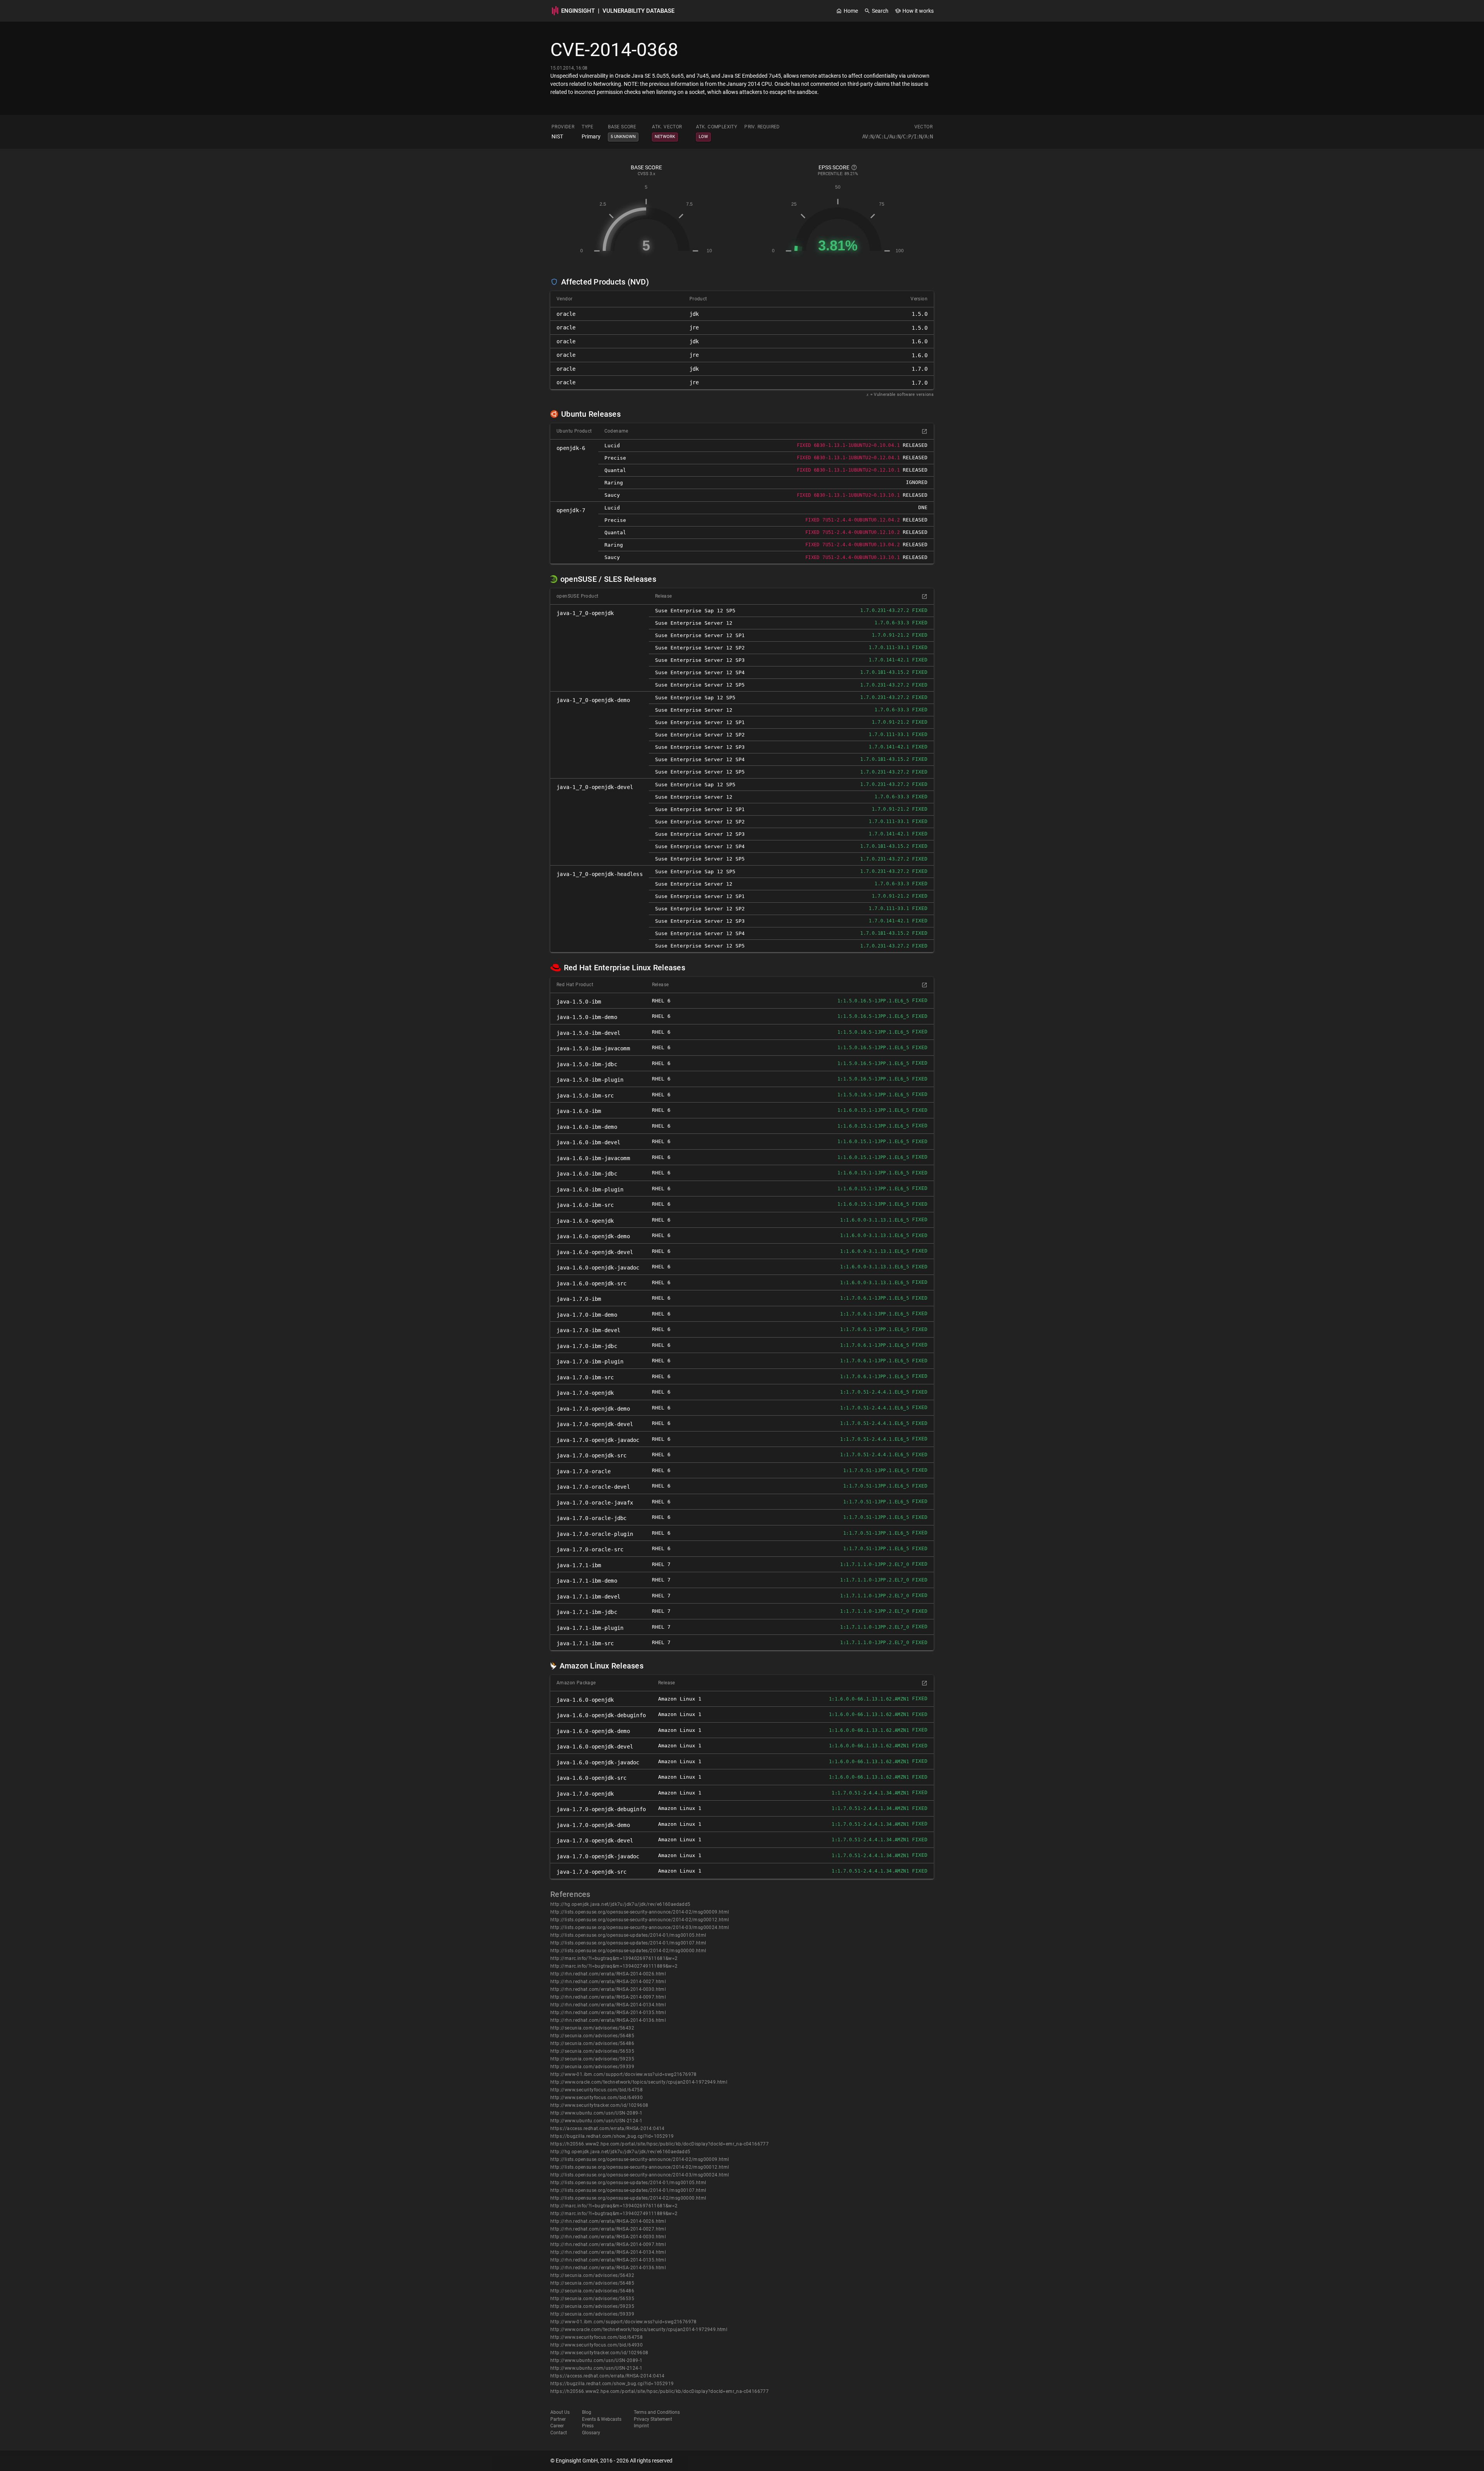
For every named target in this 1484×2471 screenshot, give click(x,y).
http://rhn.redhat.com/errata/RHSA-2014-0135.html (608, 2013)
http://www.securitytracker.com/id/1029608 (599, 2105)
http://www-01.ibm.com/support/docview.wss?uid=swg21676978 (624, 2074)
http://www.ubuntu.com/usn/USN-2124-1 (596, 2121)
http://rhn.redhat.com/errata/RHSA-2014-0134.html (608, 2005)
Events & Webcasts (602, 2419)
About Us (560, 2412)
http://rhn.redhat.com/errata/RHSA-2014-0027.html (608, 1982)
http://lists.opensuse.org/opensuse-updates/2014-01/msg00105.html (628, 1935)
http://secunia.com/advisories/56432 (592, 2028)
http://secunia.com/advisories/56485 (592, 2036)
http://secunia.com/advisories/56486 (592, 2043)
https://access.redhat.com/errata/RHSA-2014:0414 (608, 2128)
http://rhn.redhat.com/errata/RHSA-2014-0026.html (608, 1974)
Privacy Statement (653, 2419)
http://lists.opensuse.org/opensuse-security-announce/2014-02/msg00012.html (640, 1920)
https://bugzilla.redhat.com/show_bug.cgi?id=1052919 (612, 2136)
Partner (558, 2419)
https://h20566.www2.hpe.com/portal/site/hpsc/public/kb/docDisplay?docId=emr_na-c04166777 (659, 2144)
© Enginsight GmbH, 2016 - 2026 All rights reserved (611, 2461)
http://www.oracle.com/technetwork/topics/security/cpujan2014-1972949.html (639, 2082)
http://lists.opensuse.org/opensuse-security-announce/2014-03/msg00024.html (640, 1927)
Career (557, 2426)
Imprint (641, 2426)
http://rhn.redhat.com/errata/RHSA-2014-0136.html (608, 2020)
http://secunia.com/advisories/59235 (592, 2059)
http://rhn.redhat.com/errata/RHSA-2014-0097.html (608, 1997)
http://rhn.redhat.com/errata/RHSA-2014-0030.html (608, 1989)
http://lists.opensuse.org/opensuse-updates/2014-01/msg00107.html (628, 1943)
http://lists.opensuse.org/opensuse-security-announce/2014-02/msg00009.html (640, 1912)
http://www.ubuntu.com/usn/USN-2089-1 (596, 2113)
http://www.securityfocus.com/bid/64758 (596, 2090)
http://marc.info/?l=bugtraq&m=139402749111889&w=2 (614, 1966)
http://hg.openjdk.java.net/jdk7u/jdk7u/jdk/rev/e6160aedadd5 (620, 1904)
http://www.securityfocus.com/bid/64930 (596, 2098)
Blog (587, 2412)
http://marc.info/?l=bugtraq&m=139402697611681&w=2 (614, 1958)
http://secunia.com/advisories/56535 (592, 2051)
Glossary (591, 2433)
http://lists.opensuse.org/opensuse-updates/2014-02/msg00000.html (628, 1951)
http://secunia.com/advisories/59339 (592, 2067)
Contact (559, 2433)
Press (588, 2426)
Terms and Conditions (657, 2412)
